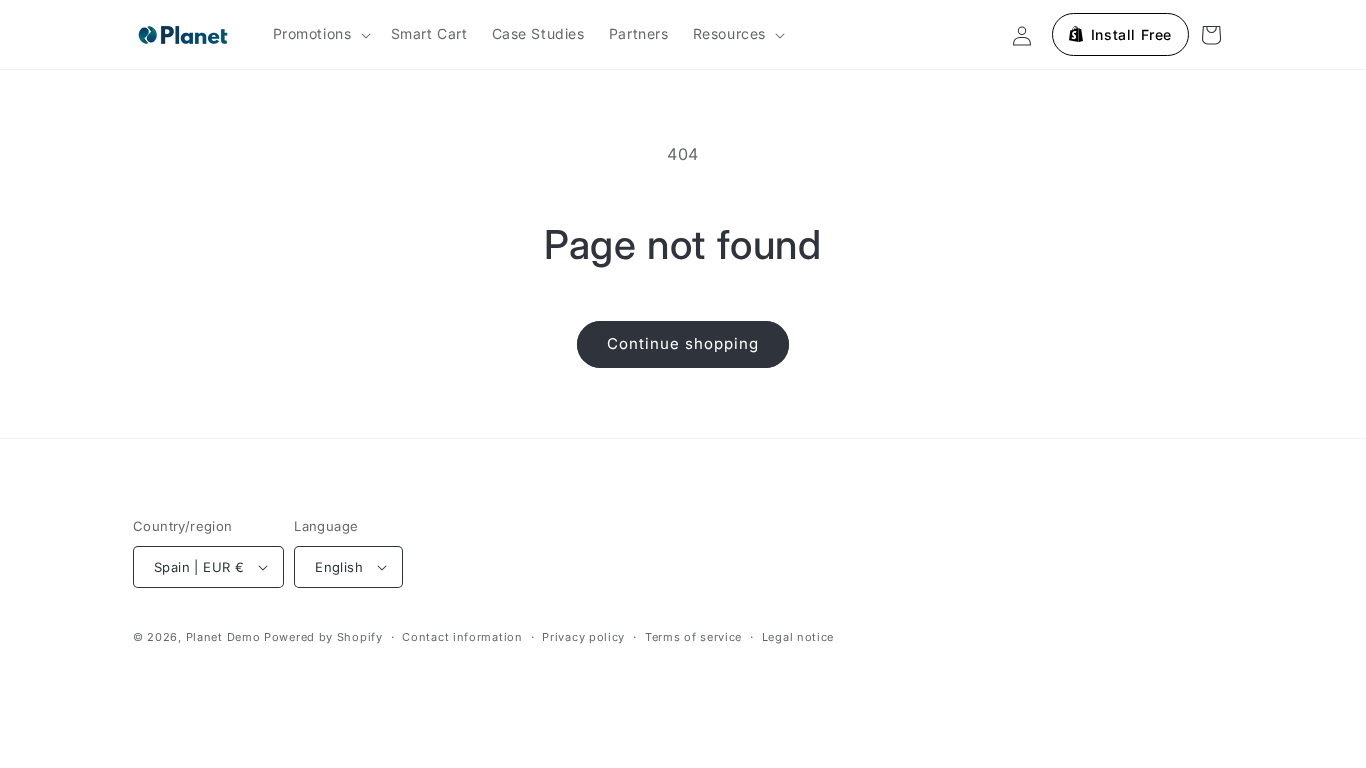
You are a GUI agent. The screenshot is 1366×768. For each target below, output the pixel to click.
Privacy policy (583, 637)
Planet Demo (223, 637)
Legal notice (798, 637)
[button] (320, 34)
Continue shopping (683, 343)
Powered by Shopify (323, 637)
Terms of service (693, 637)
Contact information (462, 637)
